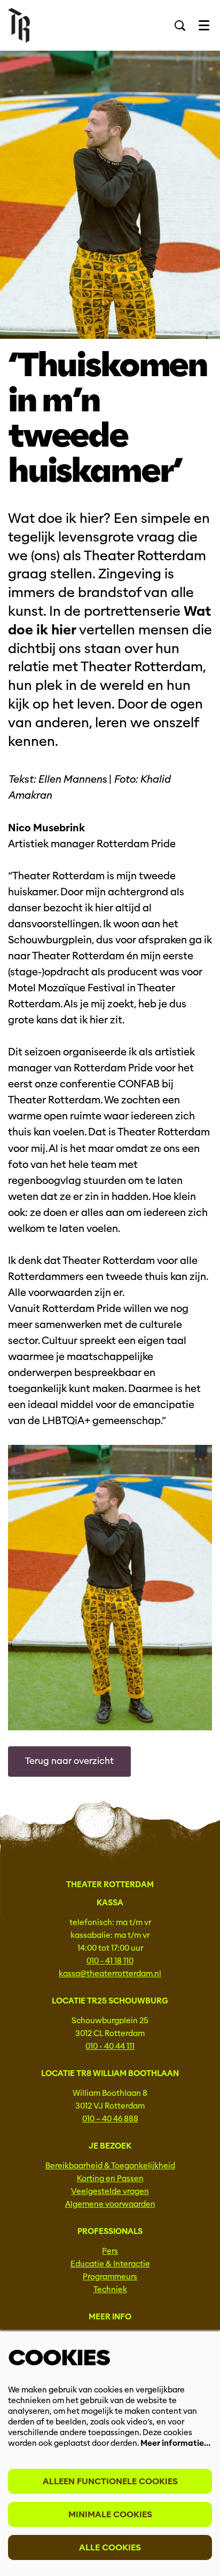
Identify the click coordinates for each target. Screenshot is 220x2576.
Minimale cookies (110, 2514)
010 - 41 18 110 (110, 1961)
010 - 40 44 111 (110, 2046)
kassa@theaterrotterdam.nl (110, 1974)
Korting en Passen (110, 2179)
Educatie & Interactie (110, 2264)
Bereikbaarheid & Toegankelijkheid (110, 2166)
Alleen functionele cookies (110, 2481)
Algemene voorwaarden (110, 2204)
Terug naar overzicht (69, 1761)
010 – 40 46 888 (110, 2119)
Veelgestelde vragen (110, 2191)
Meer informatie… (175, 2443)
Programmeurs (110, 2277)
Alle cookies (110, 2547)
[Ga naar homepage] (19, 25)
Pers (110, 2251)
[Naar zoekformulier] (180, 26)
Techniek (110, 2289)
